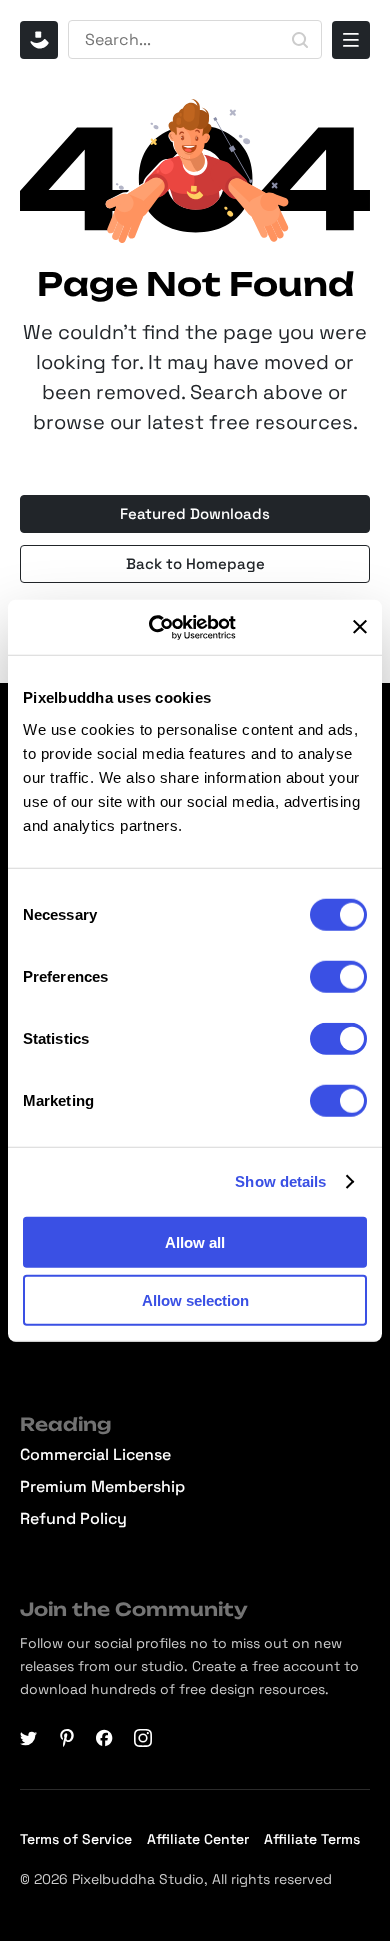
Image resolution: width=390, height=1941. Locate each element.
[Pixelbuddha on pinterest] (67, 1738)
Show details (280, 1181)
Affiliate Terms (312, 1839)
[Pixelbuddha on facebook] (105, 1738)
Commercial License (95, 1455)
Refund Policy (73, 1519)
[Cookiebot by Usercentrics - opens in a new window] (170, 627)
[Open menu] (351, 40)
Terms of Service (76, 1839)
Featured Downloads (195, 513)
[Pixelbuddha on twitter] (29, 1738)
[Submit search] (300, 40)
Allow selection (195, 1300)
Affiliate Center (198, 1839)
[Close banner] (360, 627)
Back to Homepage (195, 563)
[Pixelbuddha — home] (39, 40)
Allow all (195, 1241)
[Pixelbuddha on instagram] (143, 1738)
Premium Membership (102, 1487)
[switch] (338, 976)
